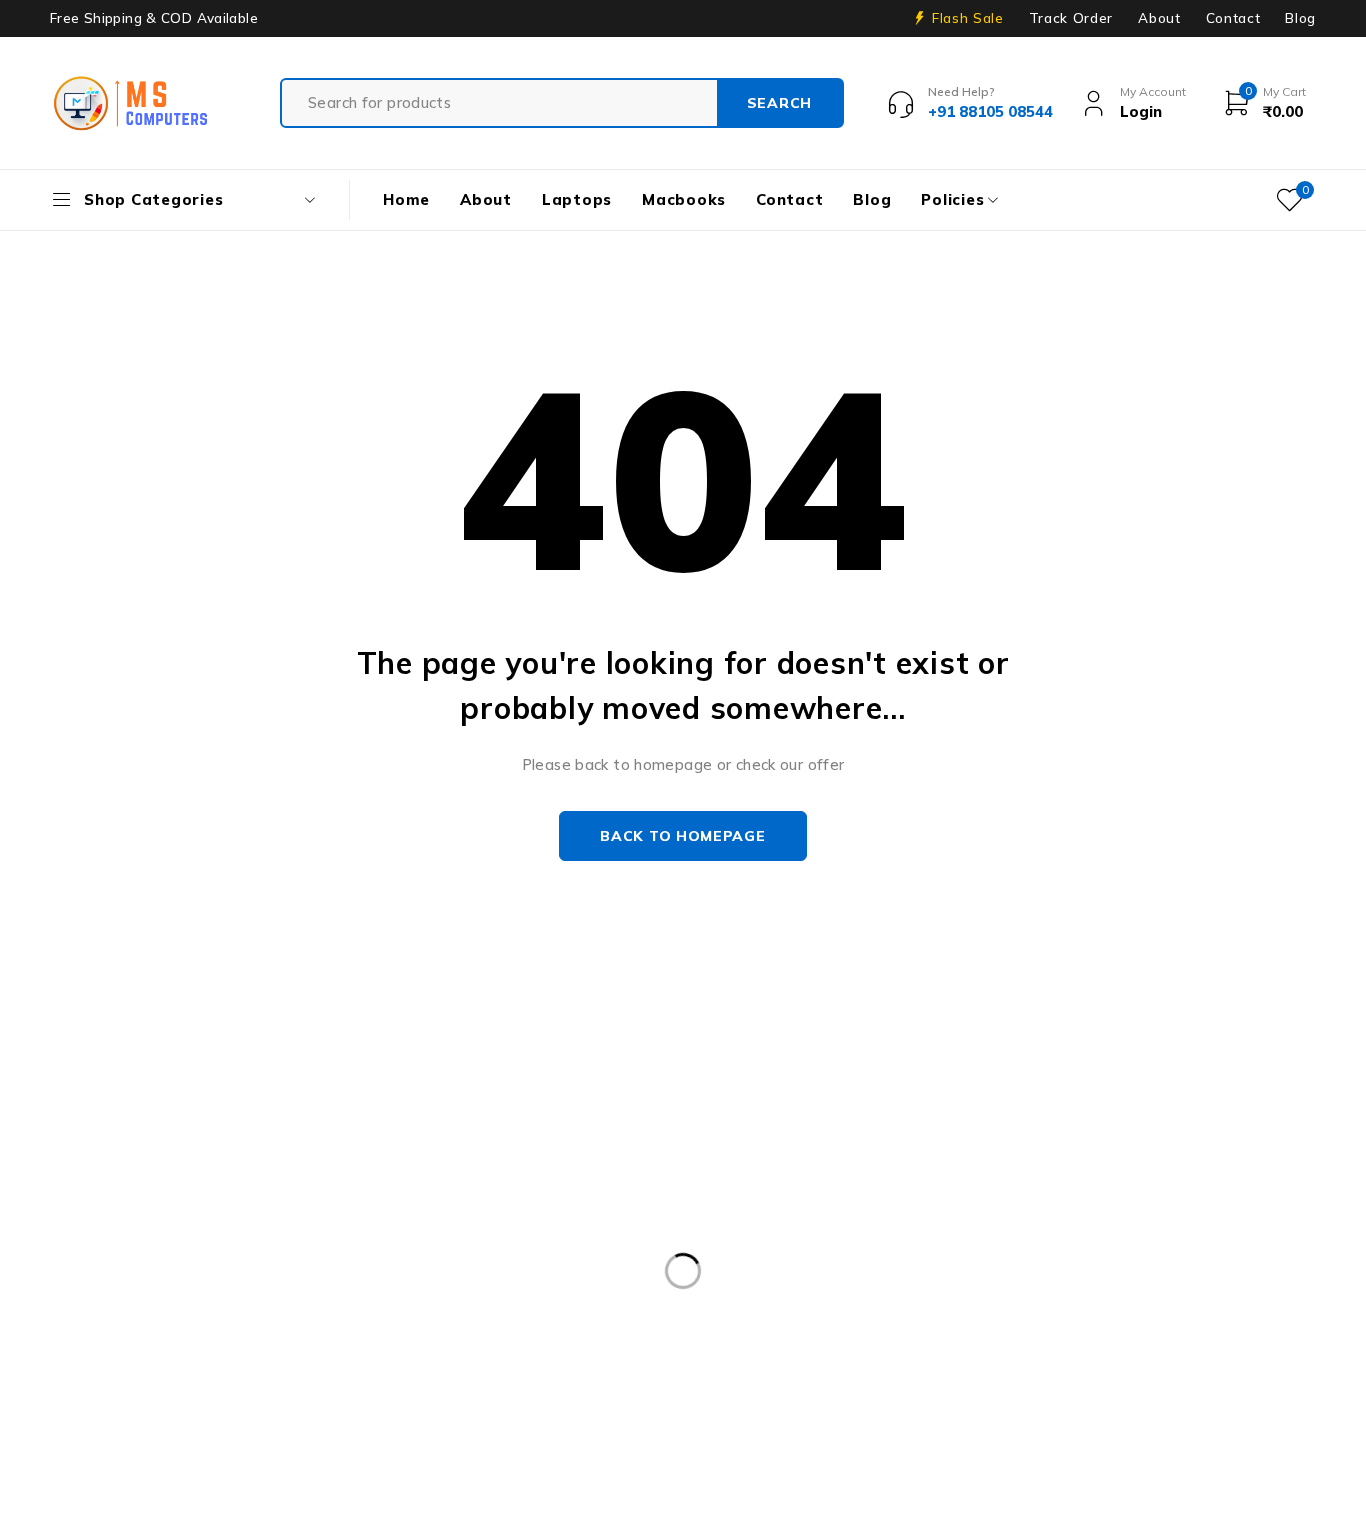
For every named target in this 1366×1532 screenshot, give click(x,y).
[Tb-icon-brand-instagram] (153, 1334)
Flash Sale (968, 18)
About (1159, 18)
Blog (1300, 18)
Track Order (1071, 18)
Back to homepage (682, 836)
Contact (1233, 18)
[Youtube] (107, 1334)
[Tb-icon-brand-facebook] (62, 1334)
